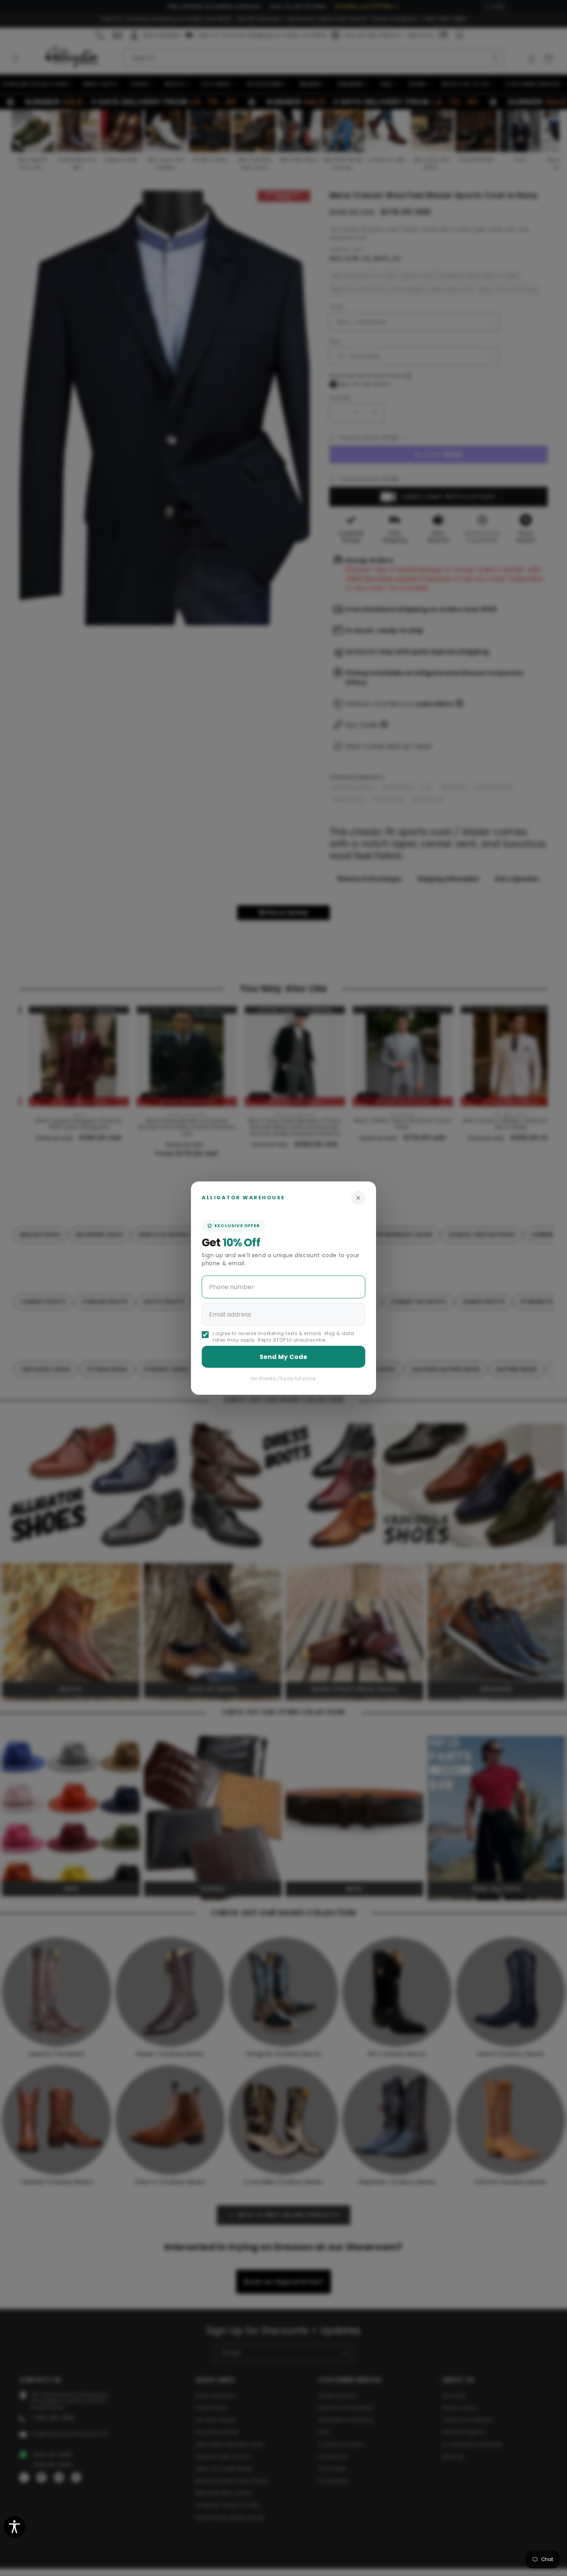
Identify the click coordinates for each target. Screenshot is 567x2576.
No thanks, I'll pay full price (283, 1378)
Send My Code (283, 1356)
